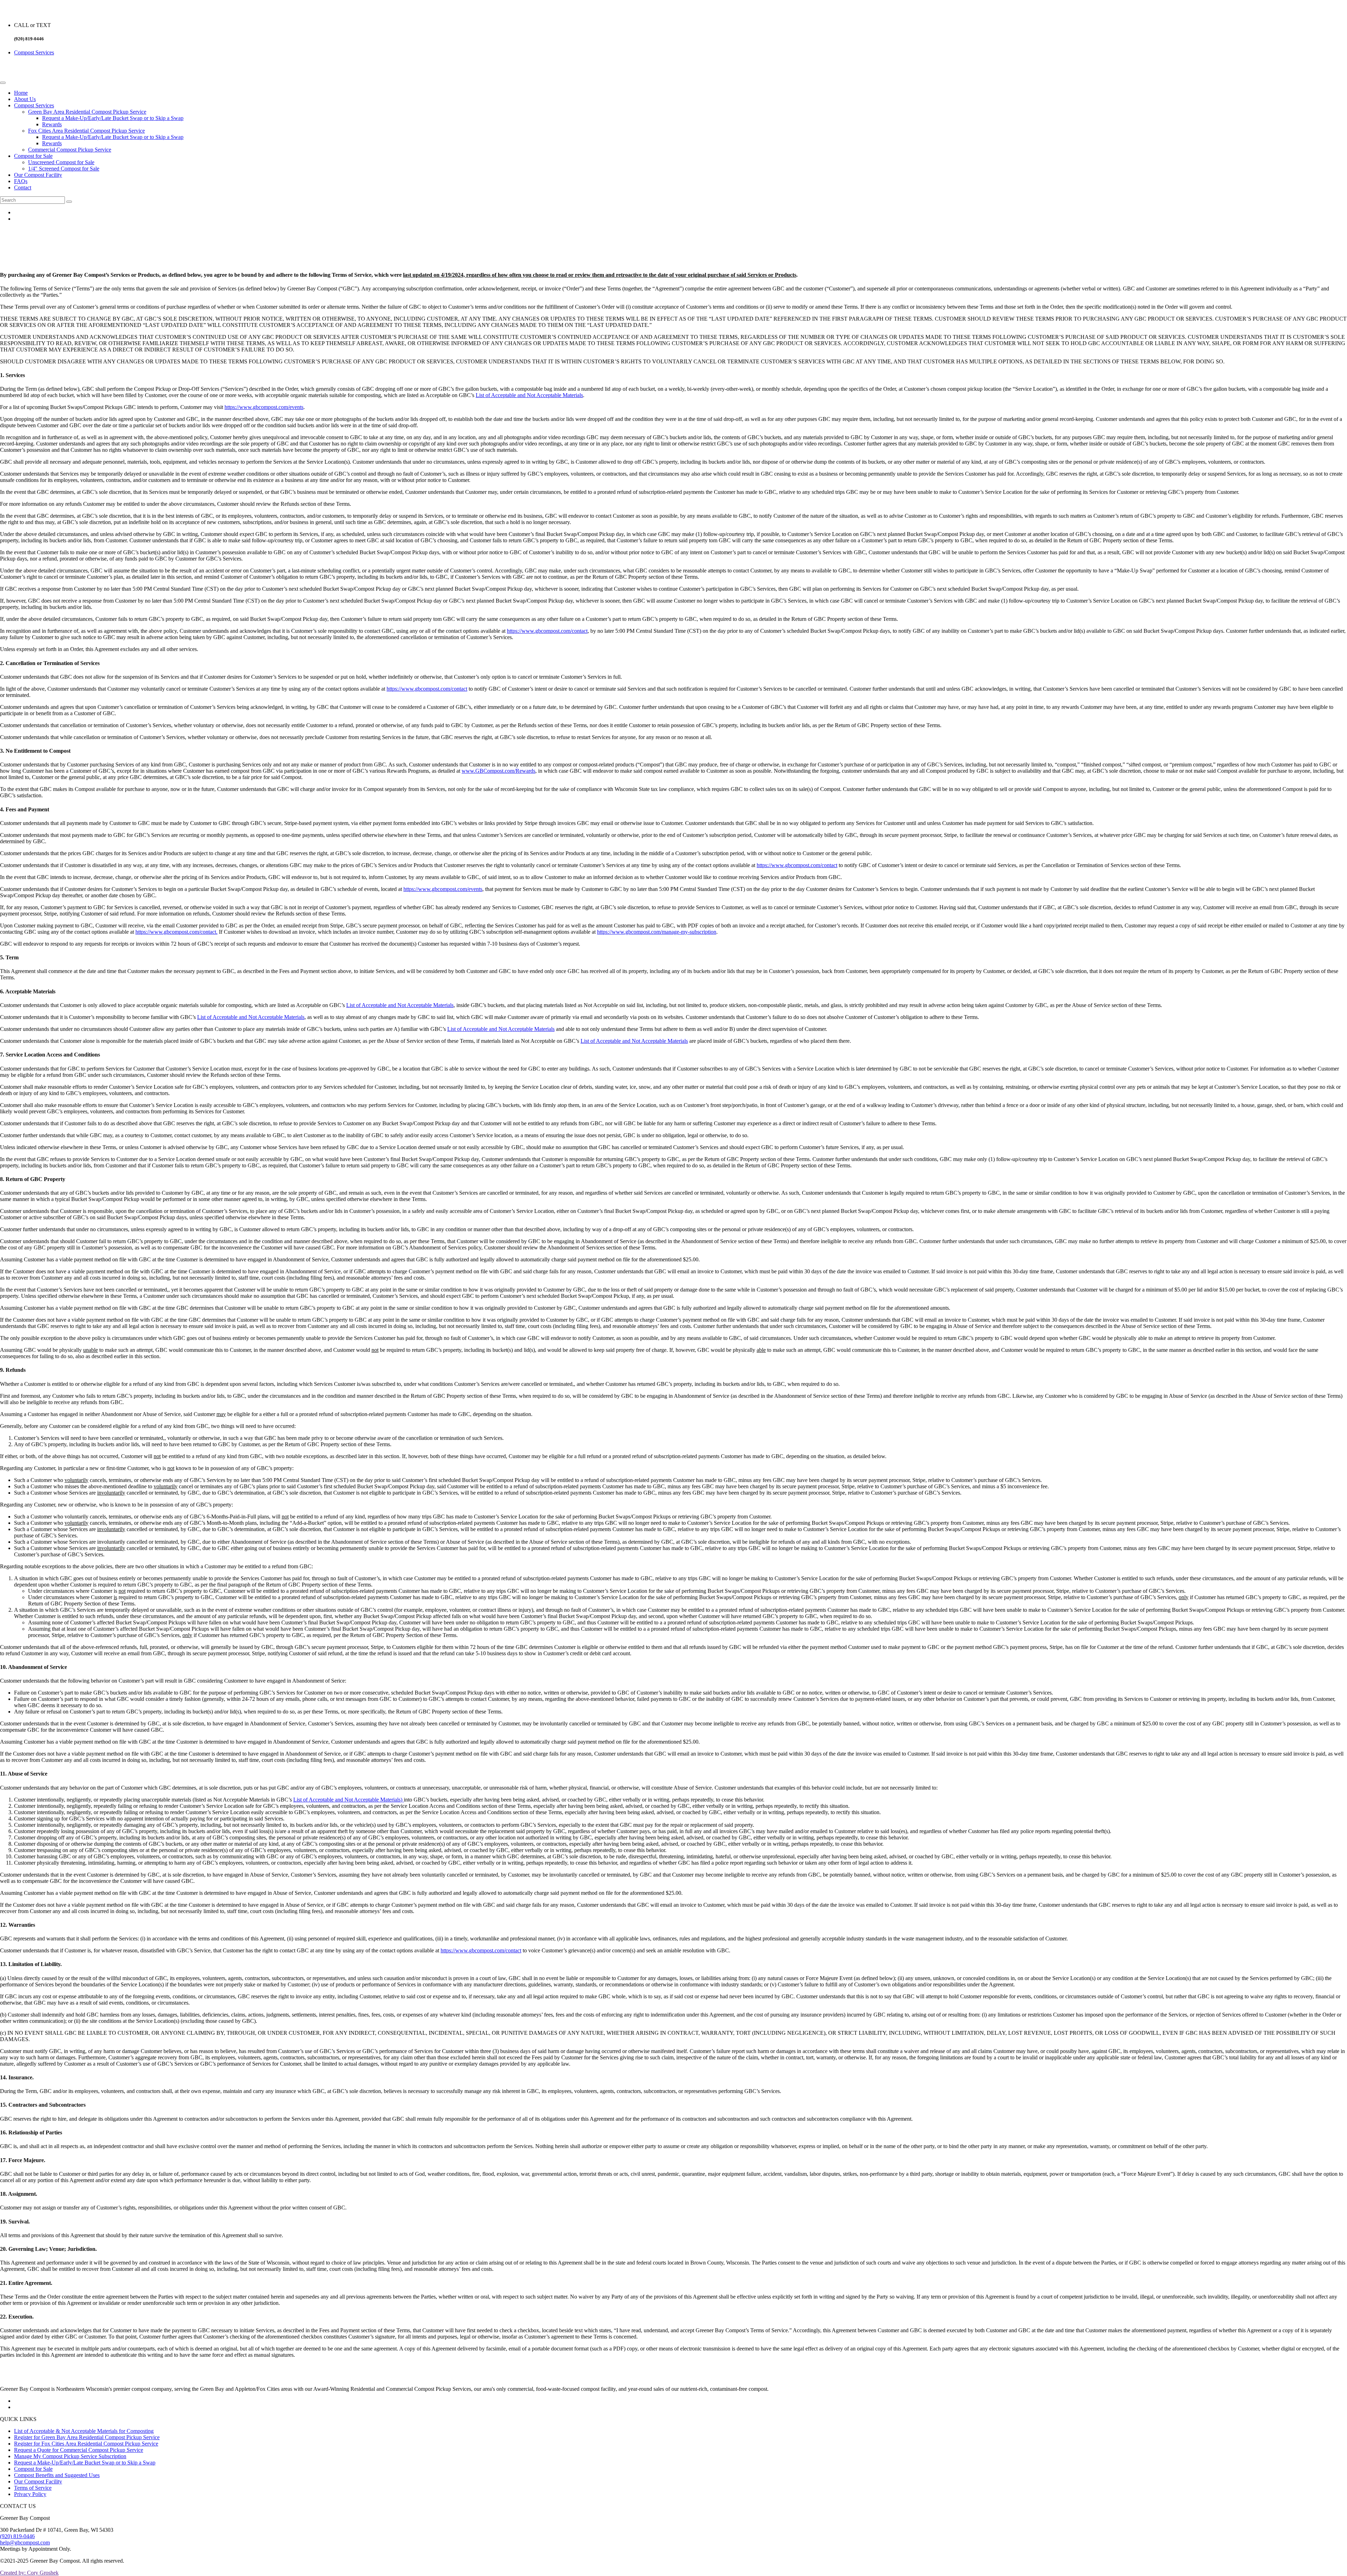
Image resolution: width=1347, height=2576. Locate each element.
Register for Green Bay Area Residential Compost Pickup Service (87, 2437)
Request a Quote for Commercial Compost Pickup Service (79, 2450)
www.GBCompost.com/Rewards (498, 771)
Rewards (52, 124)
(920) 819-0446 (17, 2536)
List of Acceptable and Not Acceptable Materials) (349, 1800)
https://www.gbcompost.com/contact (547, 631)
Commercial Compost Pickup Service (70, 150)
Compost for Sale (33, 156)
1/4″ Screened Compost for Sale (64, 169)
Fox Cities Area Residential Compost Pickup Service (86, 131)
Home (21, 93)
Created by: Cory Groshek (29, 2573)
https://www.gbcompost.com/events (264, 407)
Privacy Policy (30, 2494)
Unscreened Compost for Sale (61, 162)
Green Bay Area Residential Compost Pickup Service (87, 112)
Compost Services (34, 52)
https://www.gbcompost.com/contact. (176, 932)
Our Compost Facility (38, 175)
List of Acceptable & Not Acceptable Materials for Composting (84, 2431)
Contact (23, 187)
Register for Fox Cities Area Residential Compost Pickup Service (86, 2444)
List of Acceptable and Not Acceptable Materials (529, 395)
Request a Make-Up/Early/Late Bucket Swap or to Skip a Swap (113, 118)
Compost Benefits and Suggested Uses (57, 2475)
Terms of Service (33, 2488)
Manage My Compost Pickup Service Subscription (70, 2456)
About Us (25, 99)
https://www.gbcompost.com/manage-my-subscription (657, 932)
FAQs (21, 181)
